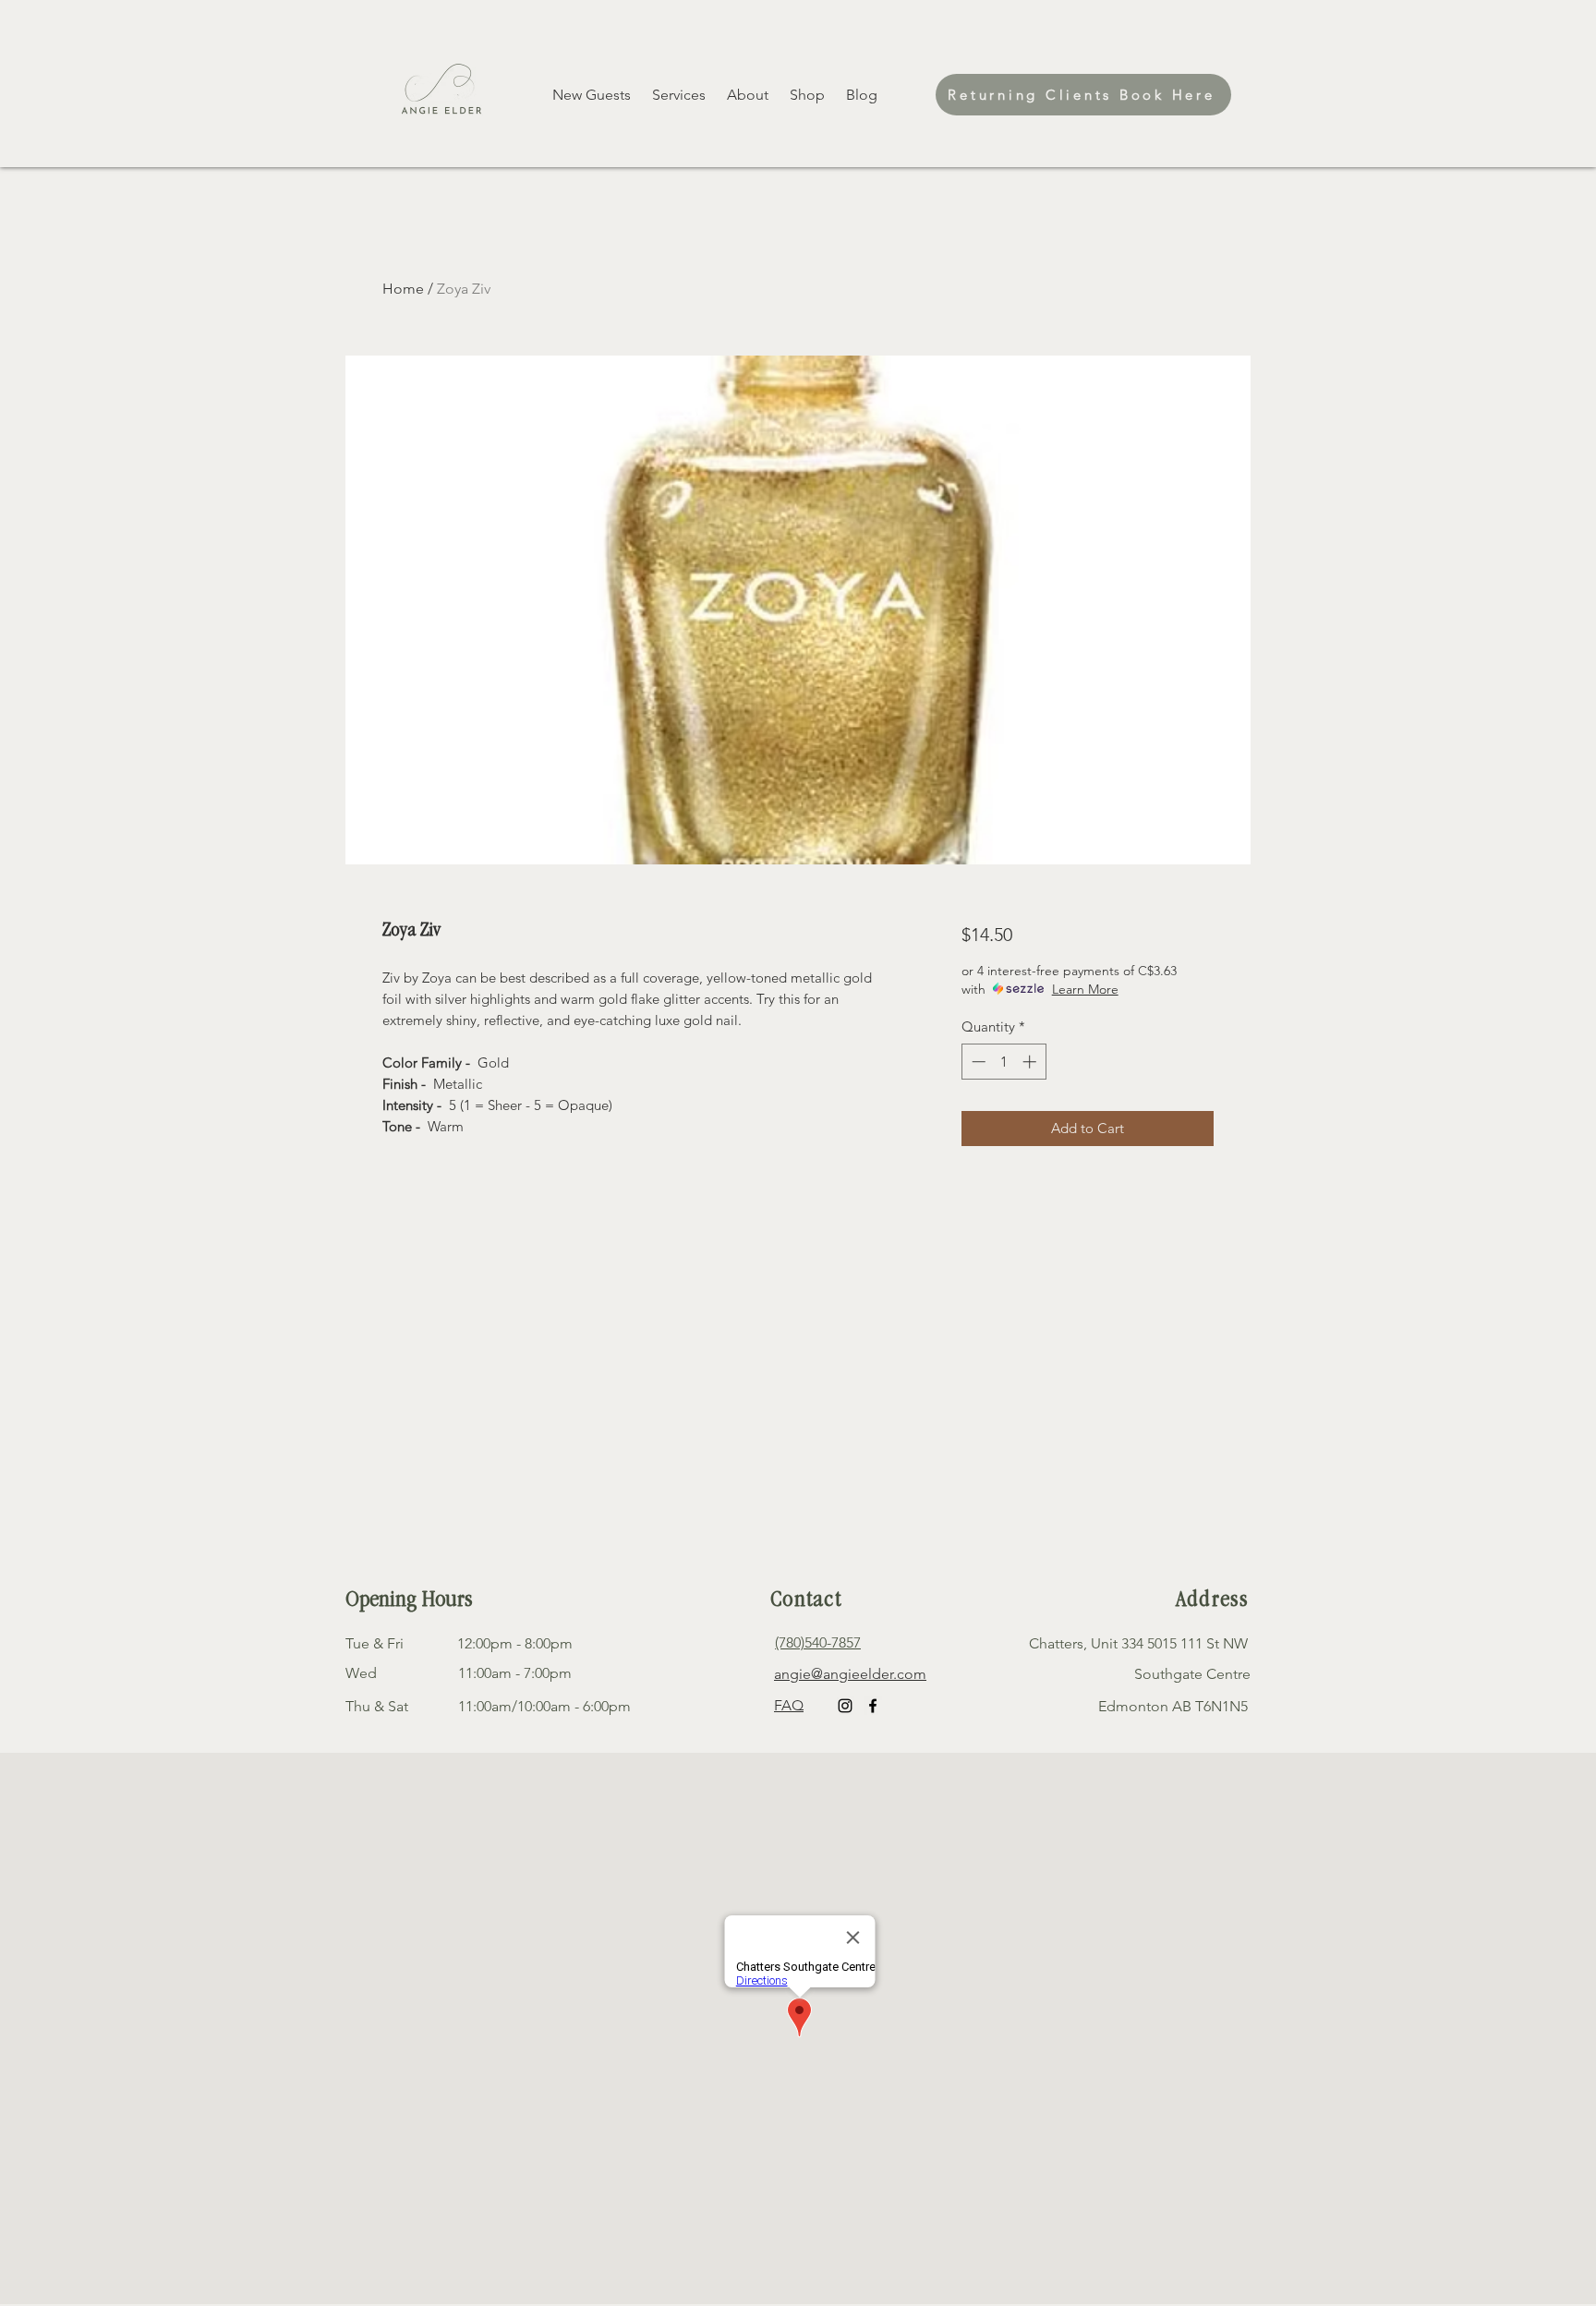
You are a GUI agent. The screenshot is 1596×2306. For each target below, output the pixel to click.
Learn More (1085, 989)
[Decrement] (977, 1062)
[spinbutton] (1004, 1062)
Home (403, 289)
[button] (809, 95)
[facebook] (873, 1706)
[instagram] (845, 1706)
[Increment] (1031, 1062)
